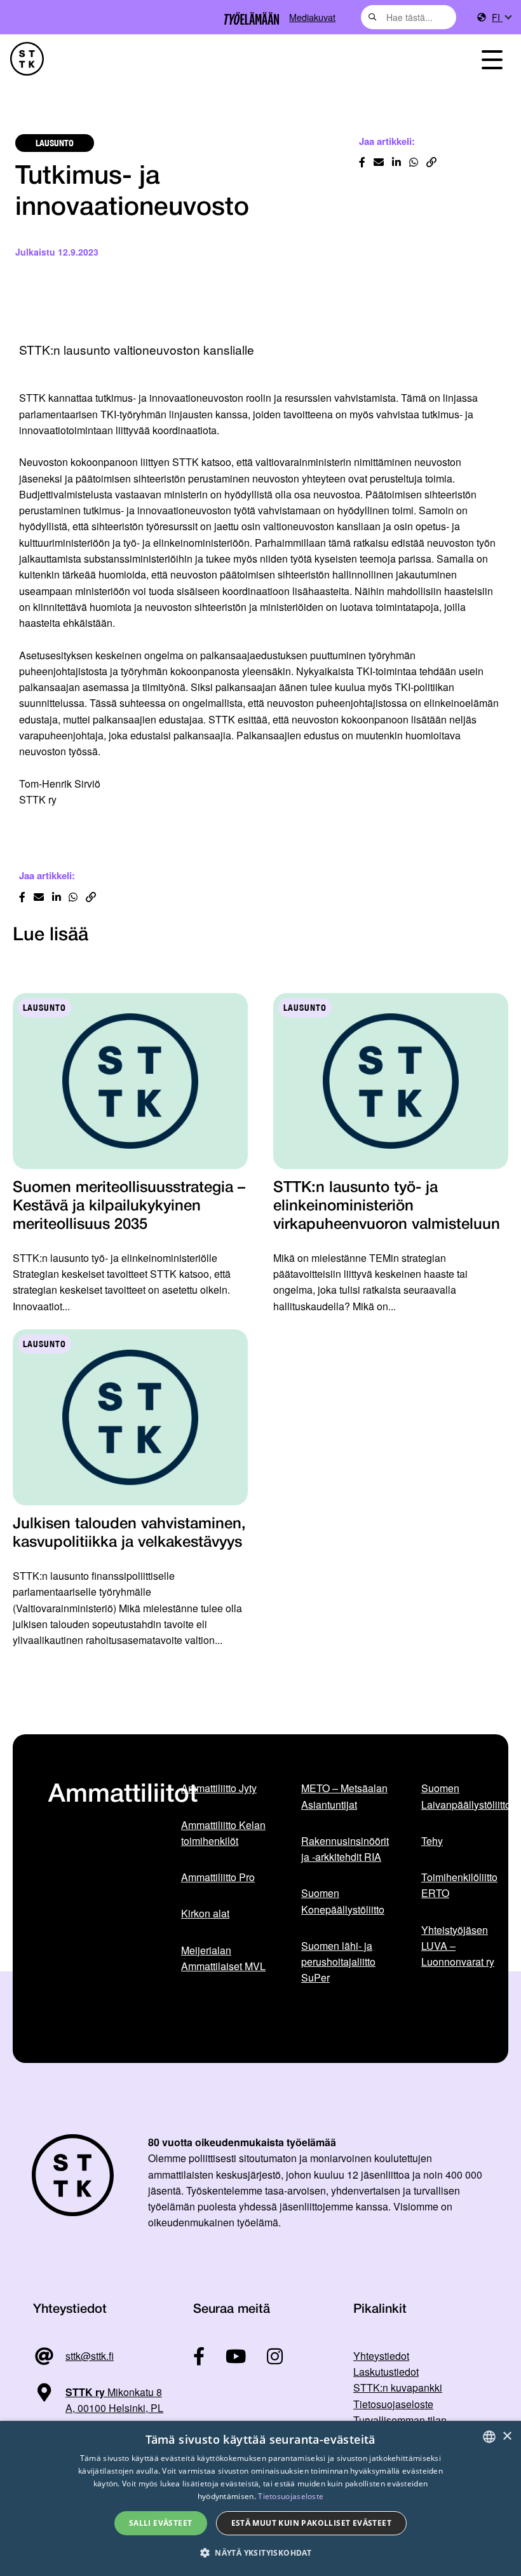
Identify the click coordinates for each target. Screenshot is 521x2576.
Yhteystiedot (381, 2356)
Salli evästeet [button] (161, 2523)
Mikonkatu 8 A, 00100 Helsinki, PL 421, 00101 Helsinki (98, 2408)
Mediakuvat (312, 17)
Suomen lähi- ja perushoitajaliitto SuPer (338, 1962)
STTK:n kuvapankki (398, 2388)
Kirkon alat (205, 1913)
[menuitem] (501, 17)
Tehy (432, 1841)
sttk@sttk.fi (90, 2356)
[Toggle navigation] (492, 59)
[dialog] (260, 2498)
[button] (260, 2553)
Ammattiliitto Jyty (219, 1788)
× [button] (507, 2436)
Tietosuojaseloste (393, 2404)
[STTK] (27, 59)
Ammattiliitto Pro (218, 1877)
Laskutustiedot (386, 2372)
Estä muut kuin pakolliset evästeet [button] (312, 2523)
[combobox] (409, 17)
